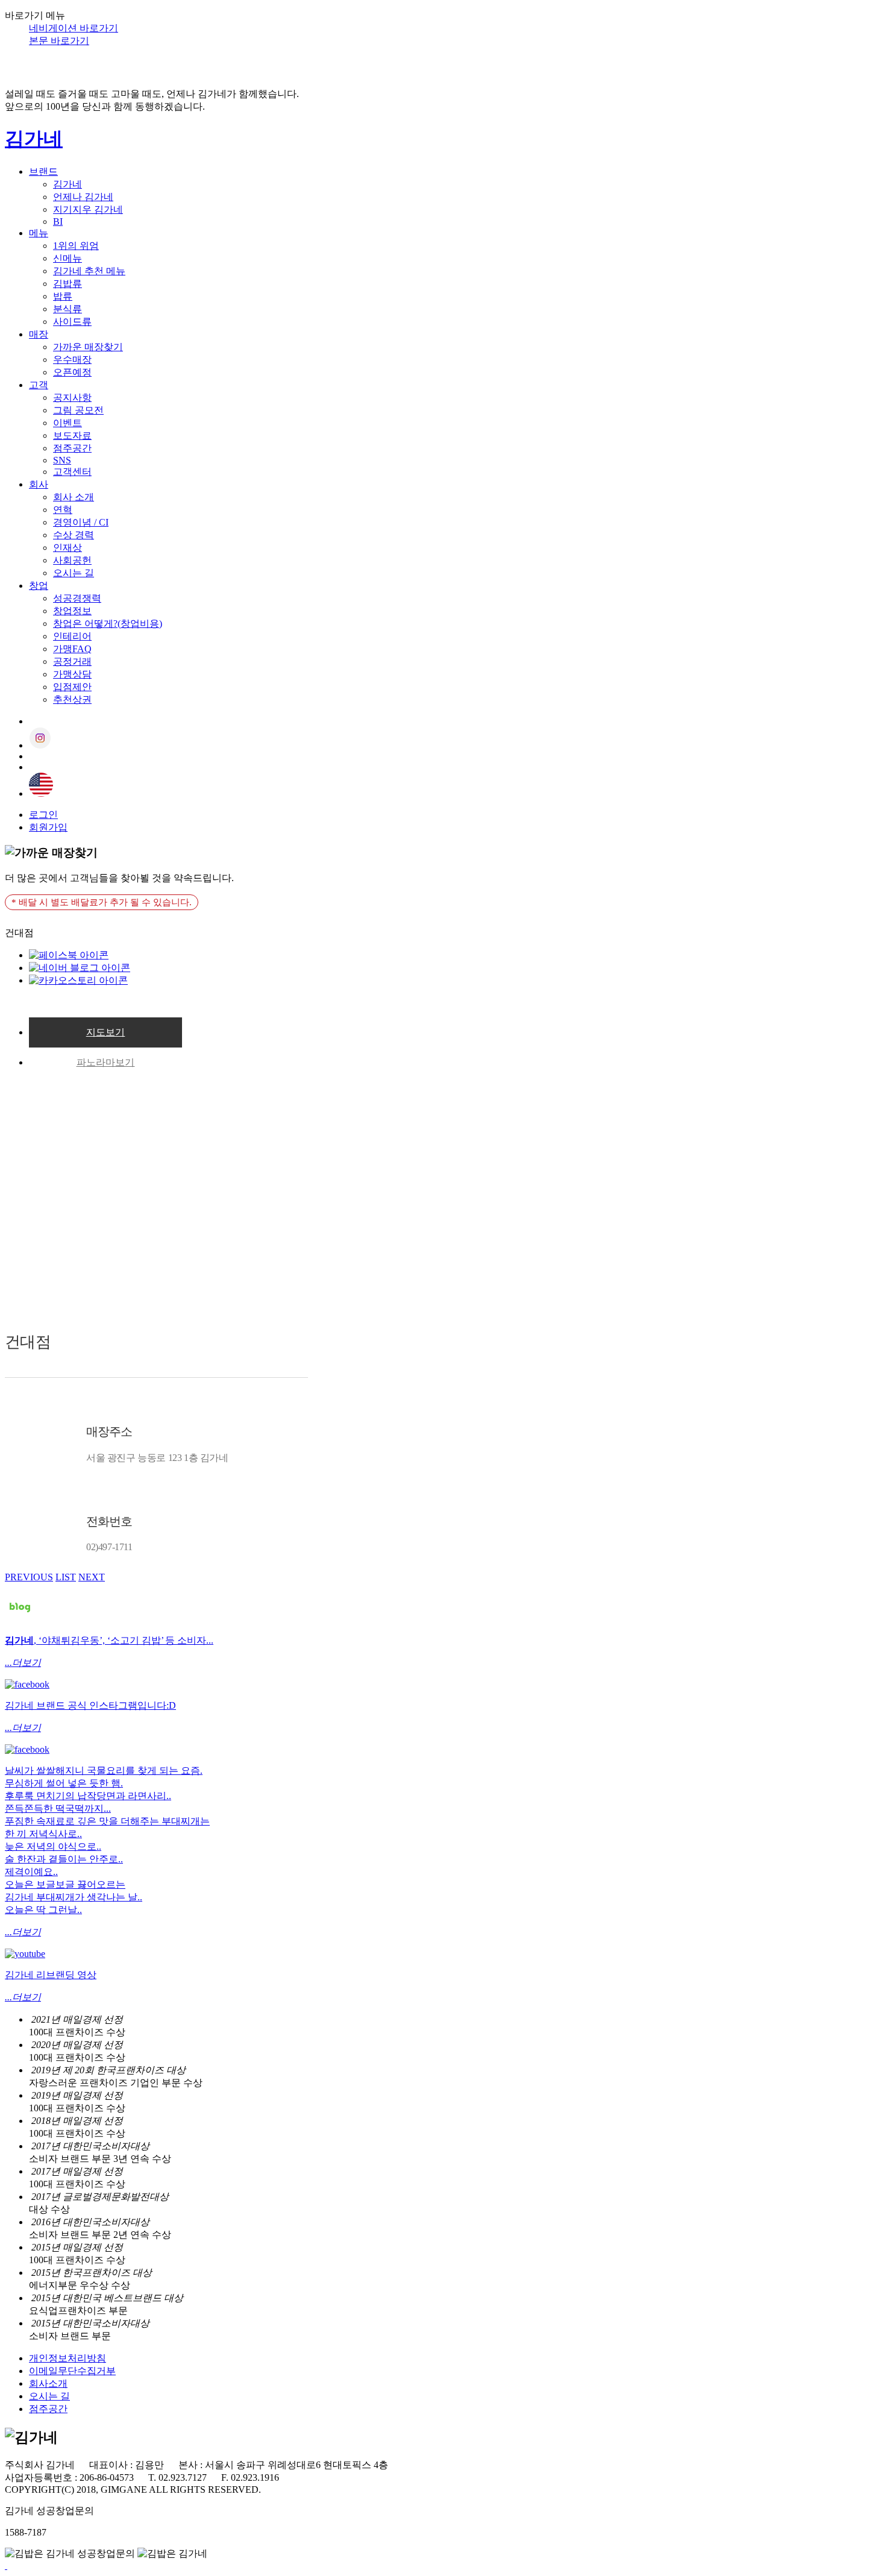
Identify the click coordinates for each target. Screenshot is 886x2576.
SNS (62, 460)
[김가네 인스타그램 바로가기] (27, 1684)
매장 (39, 334)
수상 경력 (74, 535)
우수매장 (72, 360)
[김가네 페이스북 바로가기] (27, 1749)
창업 (39, 586)
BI (58, 221)
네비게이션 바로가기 (74, 28)
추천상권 (72, 699)
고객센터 (72, 472)
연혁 (63, 510)
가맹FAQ (72, 649)
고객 (39, 385)
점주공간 (72, 448)
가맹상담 (72, 674)
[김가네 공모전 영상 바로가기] (25, 1954)
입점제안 (72, 687)
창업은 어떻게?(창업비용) (108, 624)
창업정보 (72, 611)
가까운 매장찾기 (88, 347)
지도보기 (106, 1032)
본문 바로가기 (59, 41)
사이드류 (72, 322)
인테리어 (72, 636)
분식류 (68, 309)
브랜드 (43, 171)
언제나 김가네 (83, 197)
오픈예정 (72, 372)
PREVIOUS (29, 1577)
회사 (39, 484)
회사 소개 (74, 497)
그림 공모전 (78, 410)
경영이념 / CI (81, 522)
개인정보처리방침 (68, 2358)
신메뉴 (68, 258)
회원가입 (48, 827)
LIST (66, 1577)
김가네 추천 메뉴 (89, 271)
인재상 (68, 548)
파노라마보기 (106, 1062)
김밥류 (68, 284)
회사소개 (48, 2383)
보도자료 (72, 435)
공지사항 (72, 397)
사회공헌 (72, 560)
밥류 (63, 296)
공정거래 (72, 661)
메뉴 (39, 233)
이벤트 (68, 423)
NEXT (92, 1577)
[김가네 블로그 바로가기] (20, 1619)
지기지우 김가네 (88, 209)
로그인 (43, 815)
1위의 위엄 (76, 246)
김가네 (34, 139)
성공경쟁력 (77, 598)
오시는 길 (74, 573)
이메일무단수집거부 (72, 2371)
